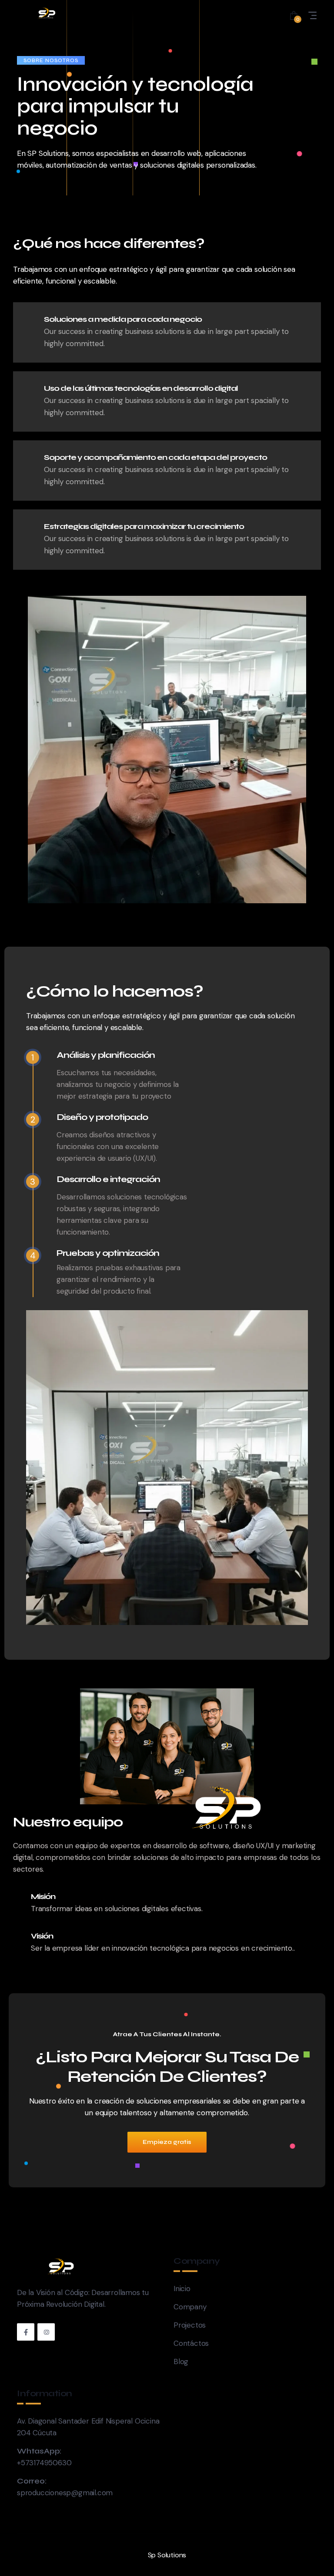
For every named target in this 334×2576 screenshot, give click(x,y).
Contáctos (191, 2343)
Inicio (182, 2289)
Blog (181, 2361)
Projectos (190, 2325)
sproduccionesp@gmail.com (65, 2493)
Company (190, 2307)
